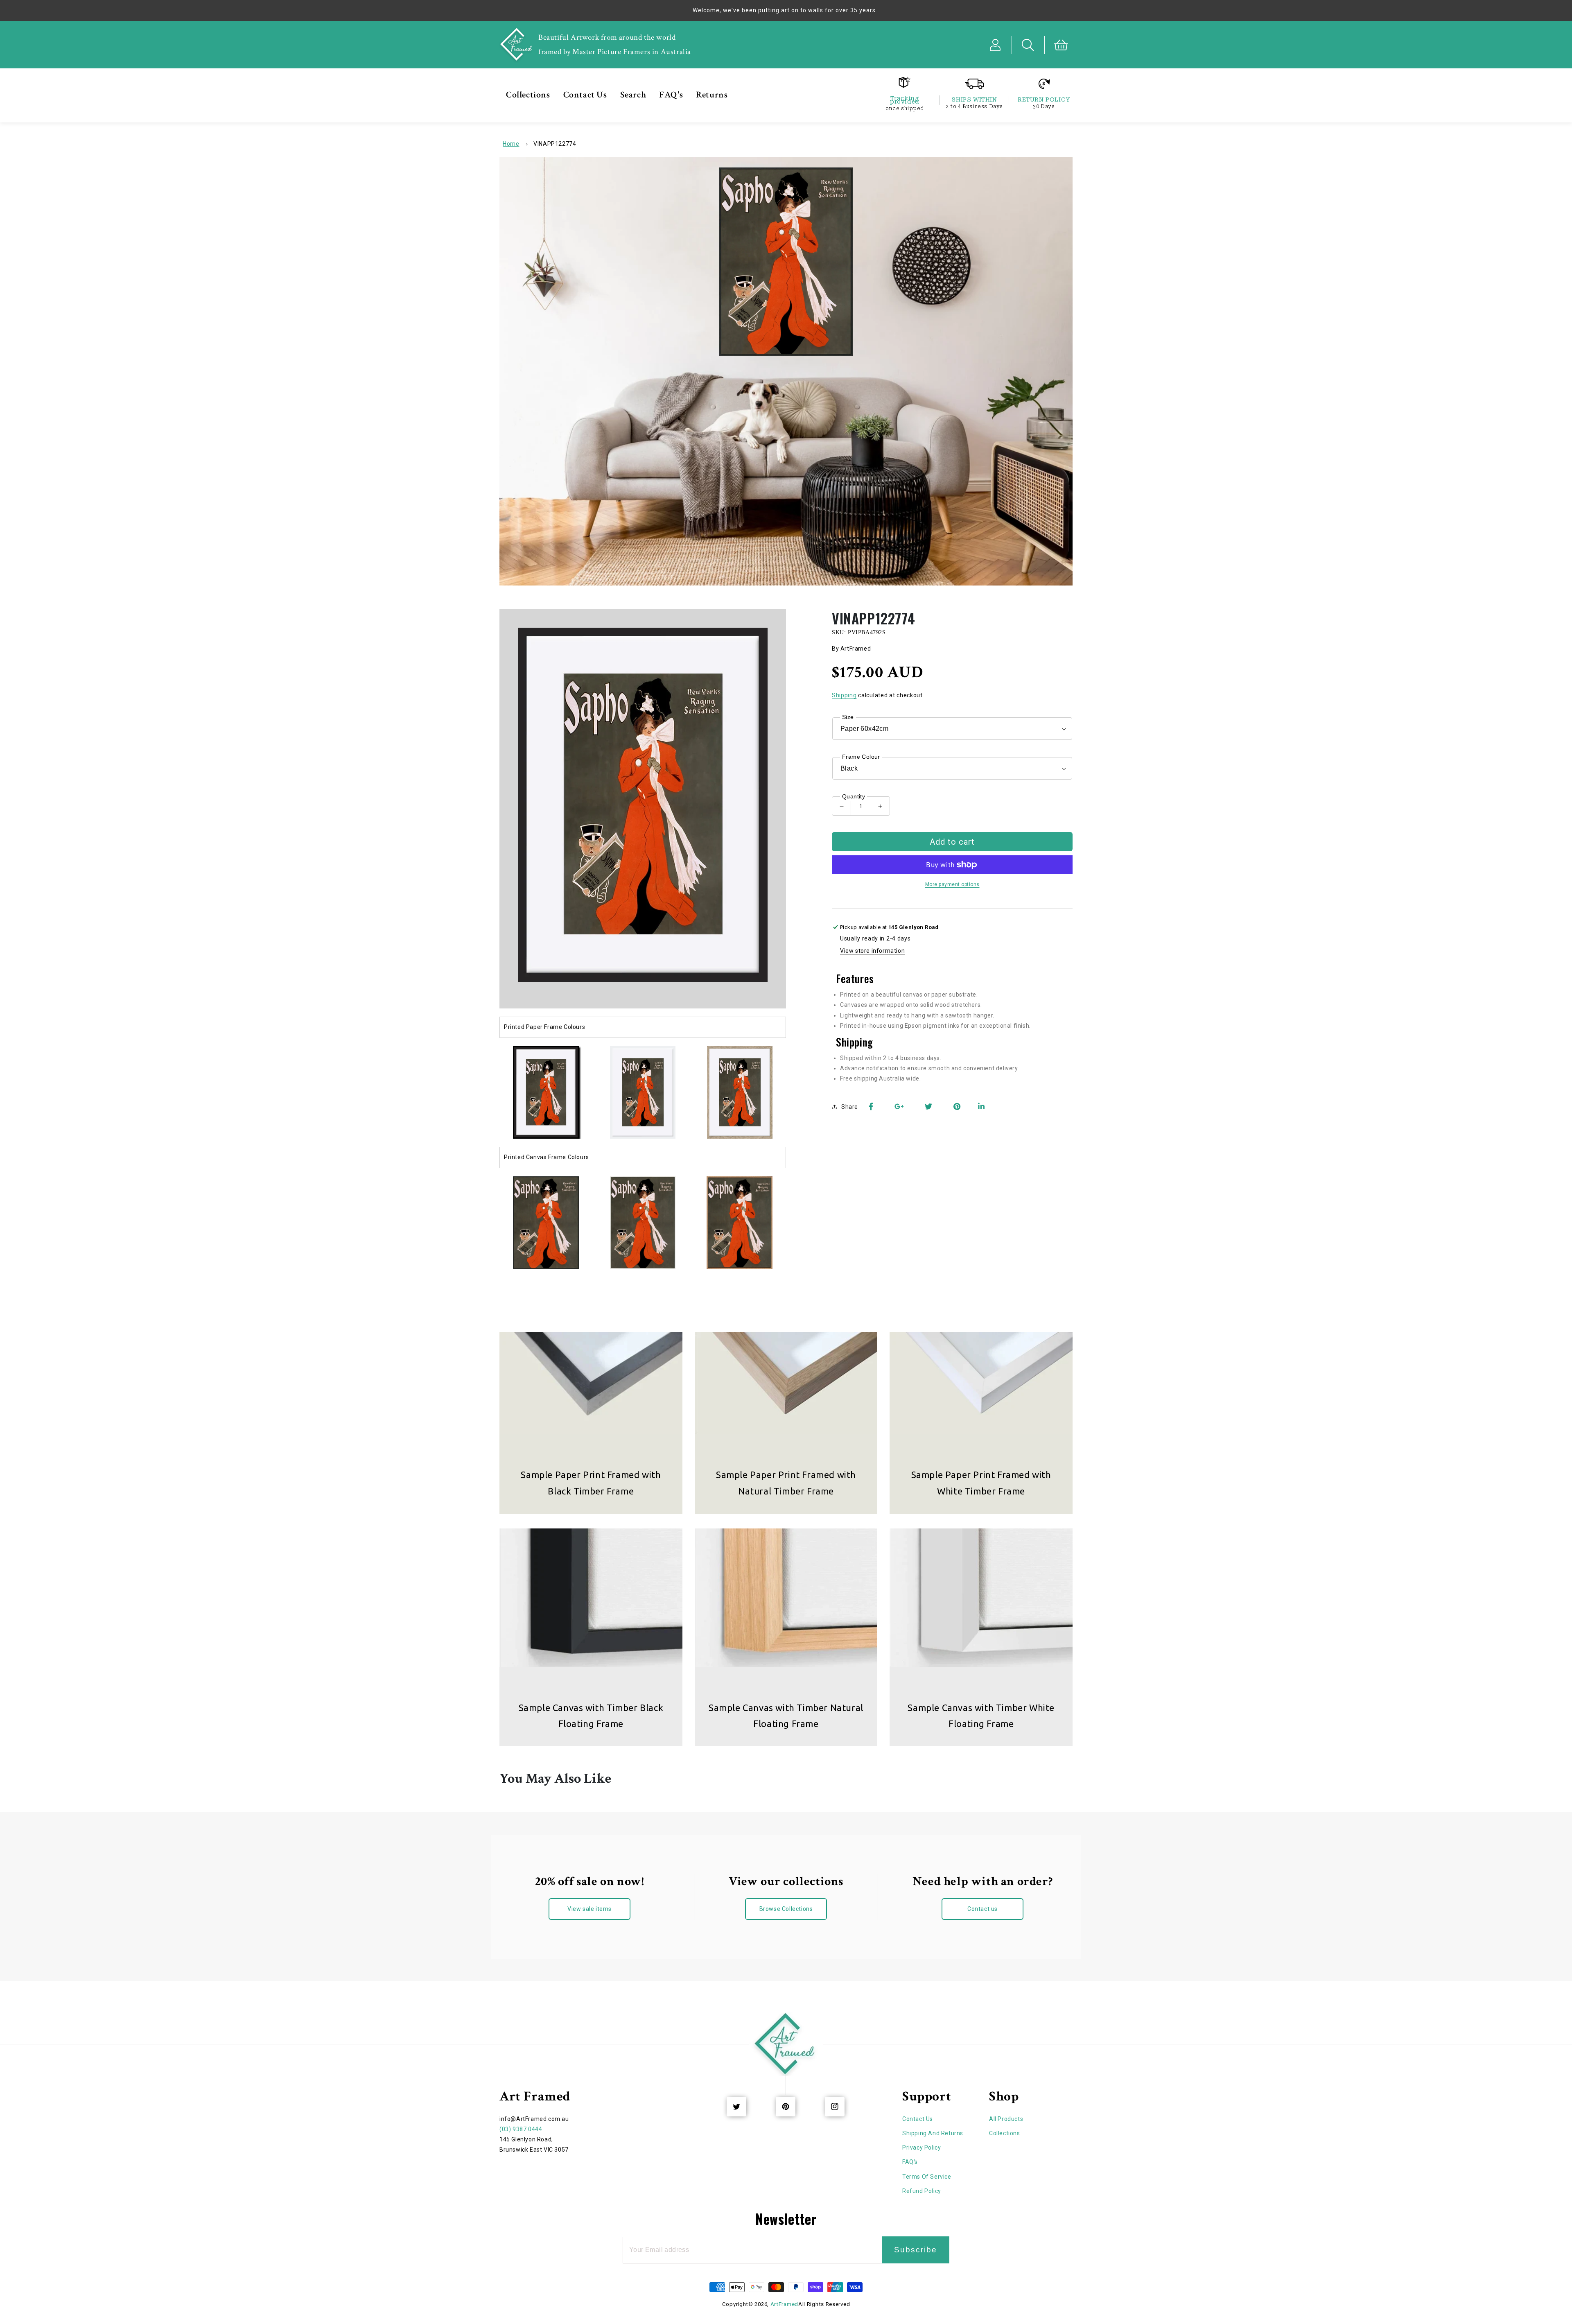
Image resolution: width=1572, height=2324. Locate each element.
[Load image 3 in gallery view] (740, 1093)
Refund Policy (922, 2191)
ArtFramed (784, 2304)
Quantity (854, 796)
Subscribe (916, 2250)
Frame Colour (861, 757)
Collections (1005, 2133)
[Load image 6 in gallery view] (643, 1223)
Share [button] (850, 1107)
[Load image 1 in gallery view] (546, 1093)
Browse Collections (786, 1909)
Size (848, 717)
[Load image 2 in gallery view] (643, 1093)
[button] (1028, 45)
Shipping (844, 695)
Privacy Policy (922, 2148)
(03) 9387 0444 (521, 2129)
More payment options (952, 884)
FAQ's (910, 2162)
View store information (872, 951)
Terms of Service (927, 2177)
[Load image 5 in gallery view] (546, 1223)
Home (511, 144)
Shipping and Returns (933, 2133)
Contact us (982, 1909)
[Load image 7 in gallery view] (740, 1223)
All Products (1006, 2119)
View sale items (589, 1909)
